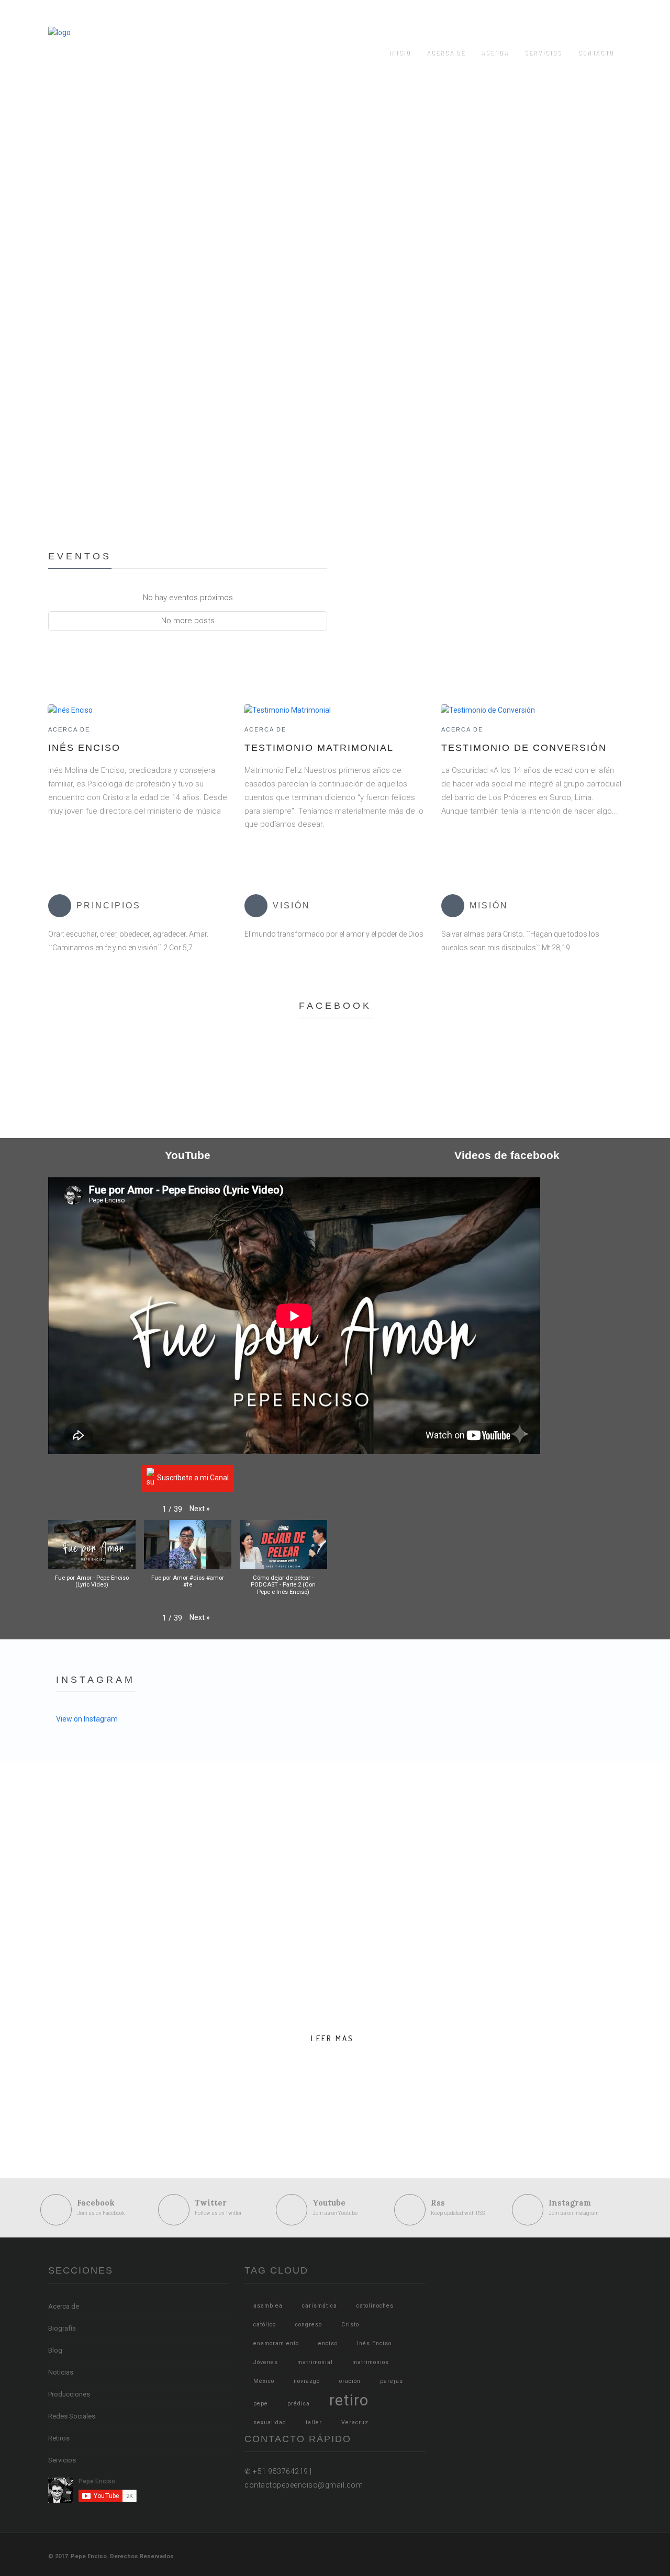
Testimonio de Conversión (524, 748)
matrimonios (371, 2362)
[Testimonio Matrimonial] (287, 710)
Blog (55, 2350)
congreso (309, 2325)
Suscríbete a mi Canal (193, 1478)
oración (350, 2381)
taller (314, 2422)
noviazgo (307, 2381)
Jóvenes (266, 2362)
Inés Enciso (84, 748)
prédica (299, 2404)
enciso (328, 2343)
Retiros (59, 2438)
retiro (349, 2400)
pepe (261, 2404)
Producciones (69, 2394)
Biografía (62, 2328)
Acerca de (446, 53)
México (264, 2381)
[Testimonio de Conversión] (488, 710)
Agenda (495, 53)
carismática (320, 2306)
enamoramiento (276, 2343)
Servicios (543, 53)
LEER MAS (332, 2038)
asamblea (268, 2306)
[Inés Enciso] (70, 710)
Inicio (400, 53)
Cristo (350, 2325)
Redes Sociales (72, 2416)
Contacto (596, 53)
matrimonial (315, 2362)
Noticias (61, 2372)
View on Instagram (87, 1719)
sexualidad (270, 2422)
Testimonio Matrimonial (319, 748)
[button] (200, 1509)
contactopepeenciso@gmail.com (489, 13)
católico (265, 2325)
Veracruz (355, 2422)
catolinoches (375, 2306)
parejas (392, 2381)
